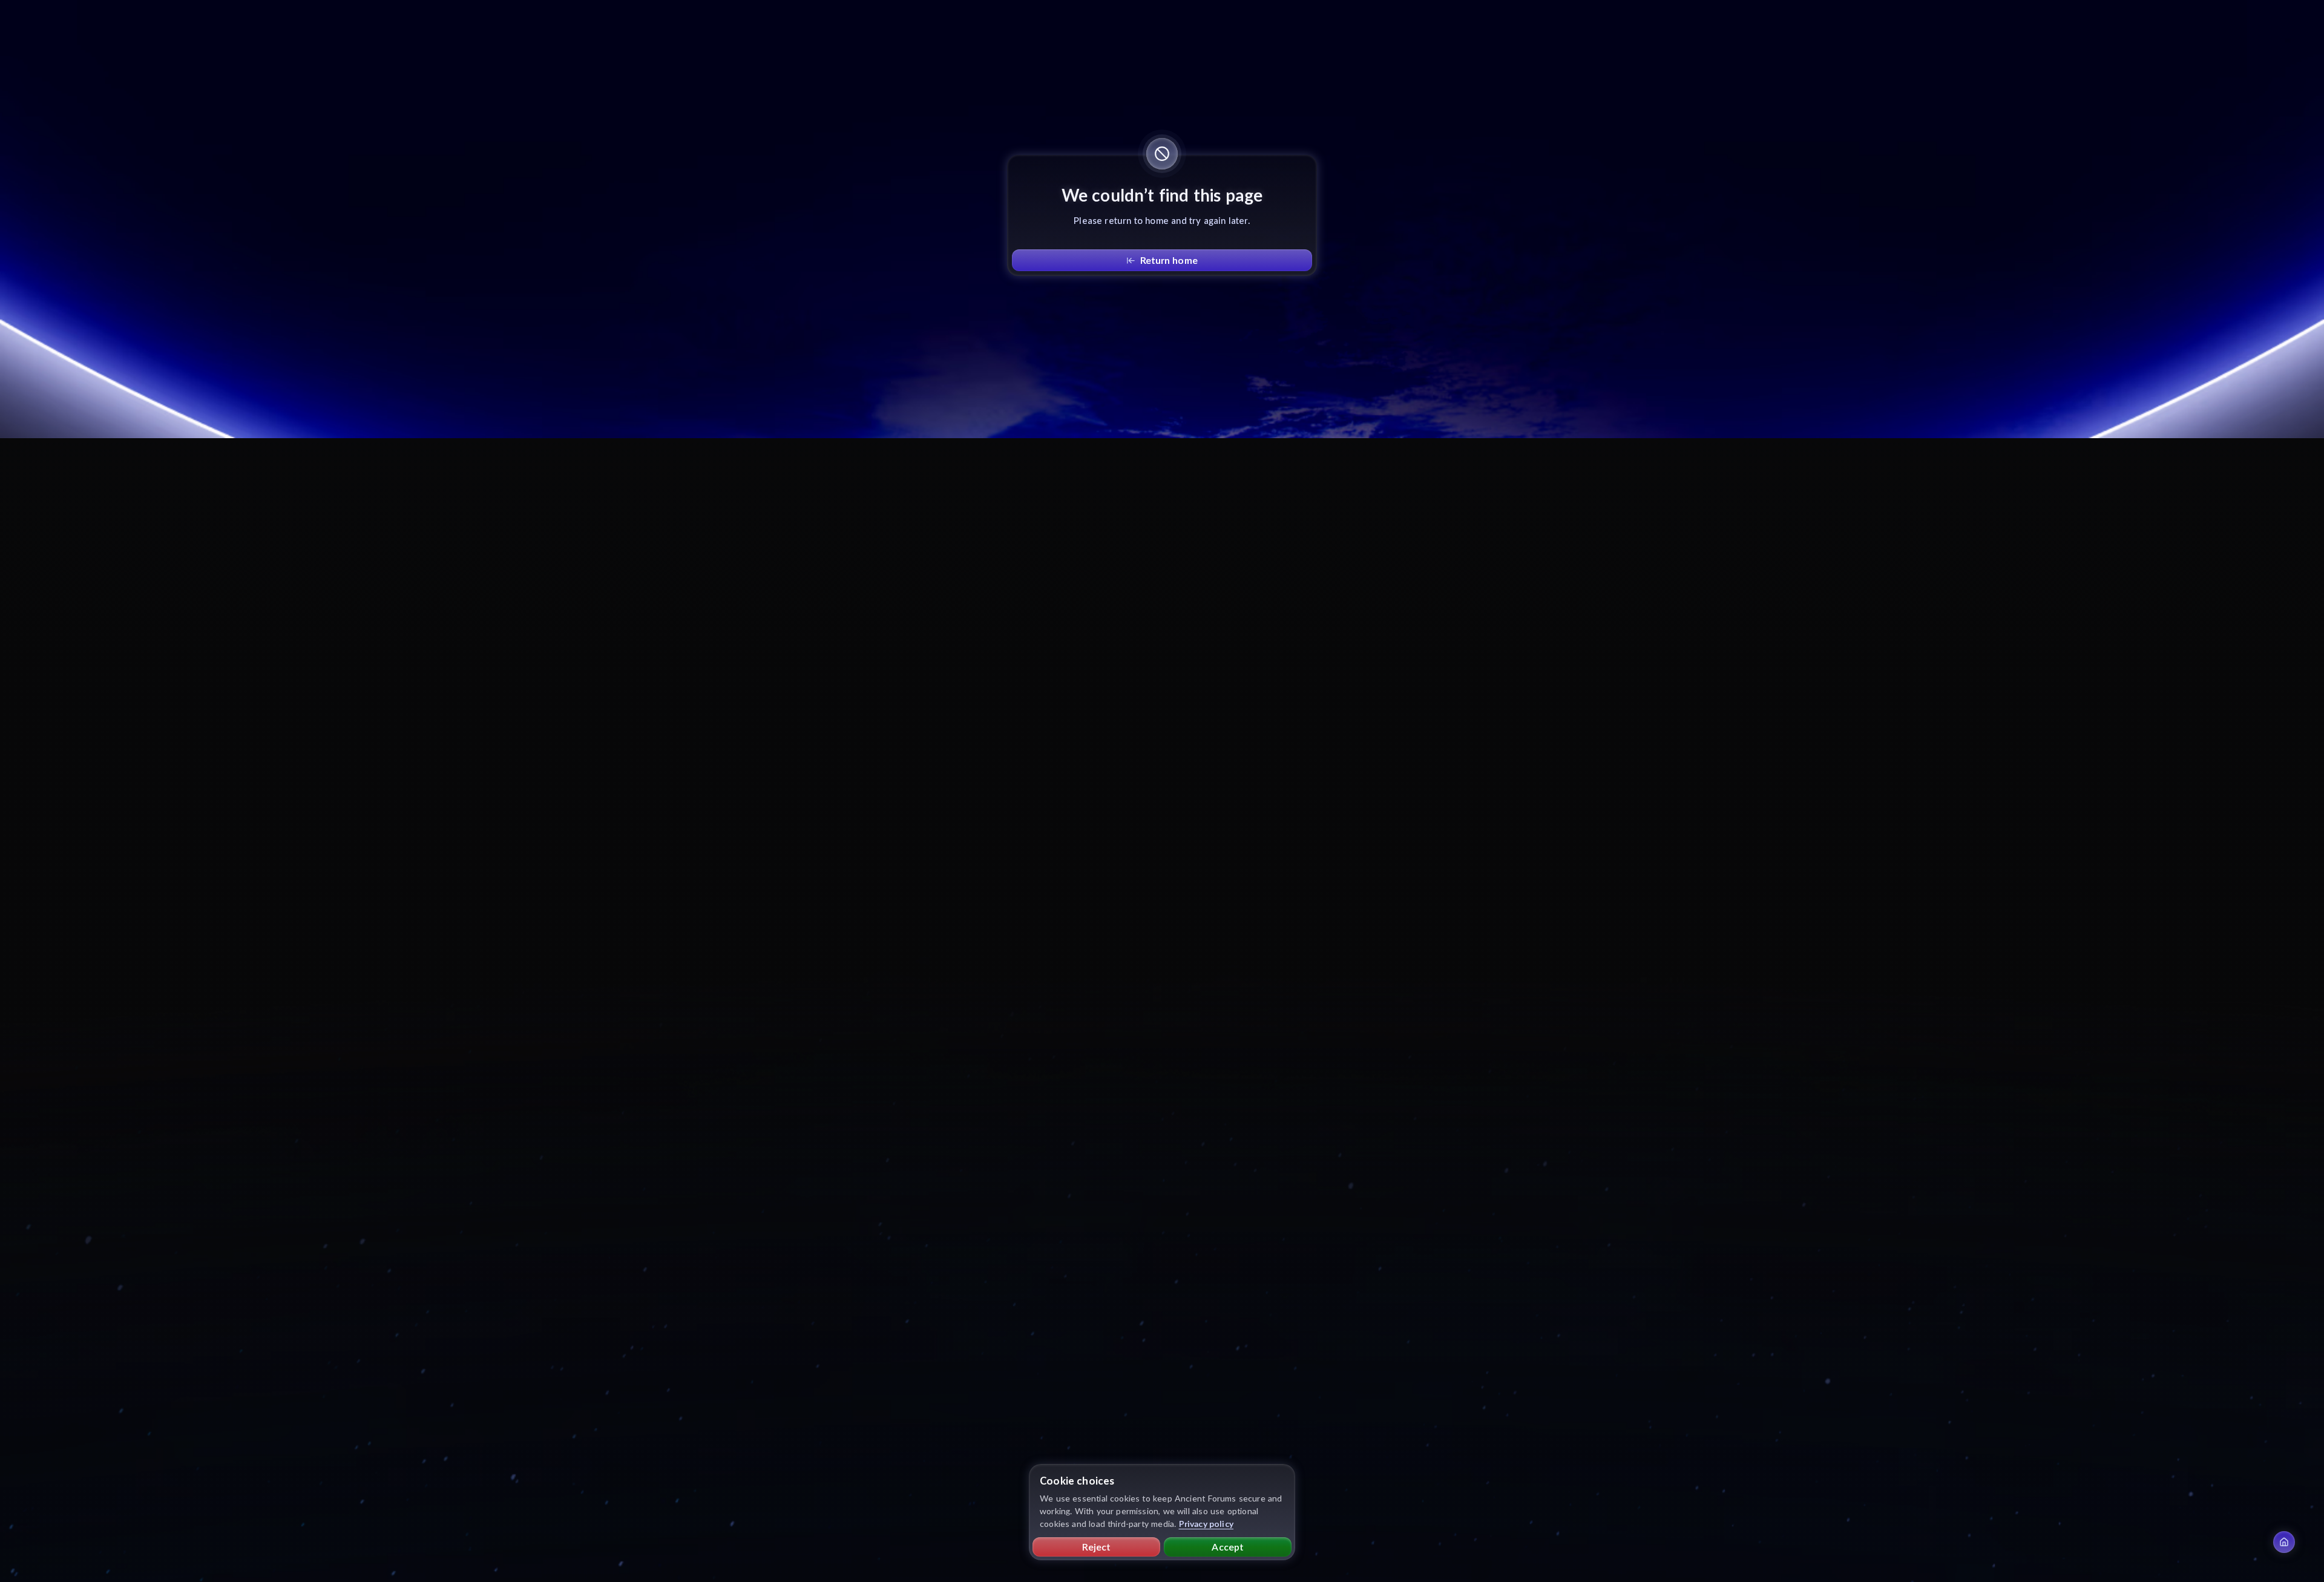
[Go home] (2284, 1542)
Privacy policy (1206, 1524)
